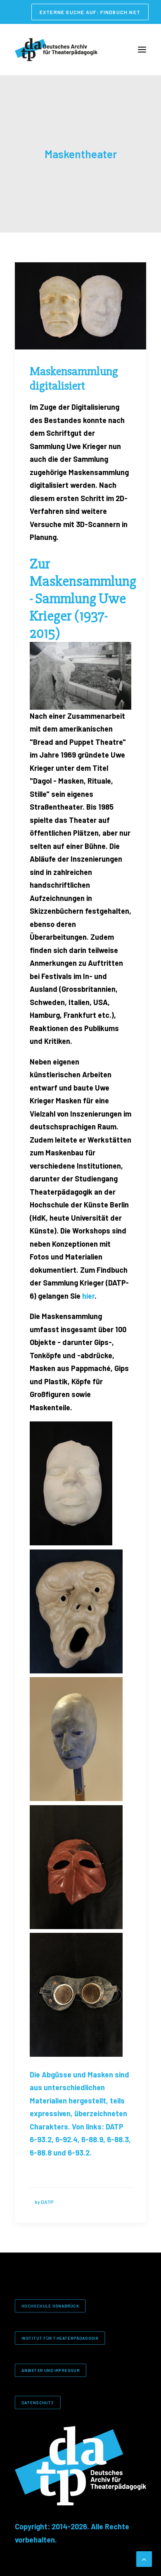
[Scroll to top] (144, 2558)
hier (88, 1296)
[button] (142, 50)
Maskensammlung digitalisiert (74, 379)
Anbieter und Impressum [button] (51, 2370)
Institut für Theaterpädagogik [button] (60, 2338)
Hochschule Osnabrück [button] (50, 2306)
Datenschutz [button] (38, 2402)
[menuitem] (90, 12)
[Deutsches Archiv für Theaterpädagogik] (56, 50)
